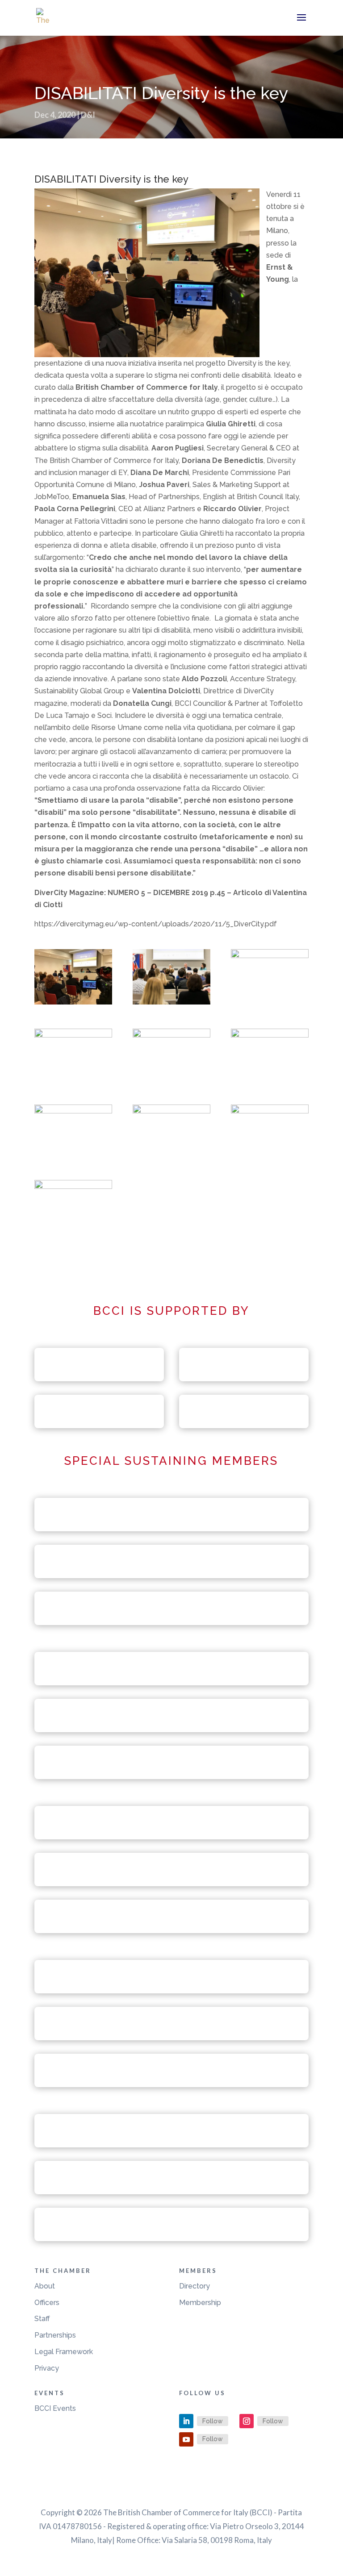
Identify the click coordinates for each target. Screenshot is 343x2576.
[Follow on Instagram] (247, 2421)
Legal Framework (64, 2352)
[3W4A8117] (270, 1056)
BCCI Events (55, 2408)
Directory (195, 2286)
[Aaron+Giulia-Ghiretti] (73, 979)
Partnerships (55, 2335)
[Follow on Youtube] (186, 2439)
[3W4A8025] (270, 1132)
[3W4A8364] (270, 977)
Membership (200, 2303)
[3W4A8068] (73, 1208)
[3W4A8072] (171, 1132)
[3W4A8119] (73, 1056)
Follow (213, 2421)
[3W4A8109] (171, 1056)
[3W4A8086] (73, 1132)
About (45, 2286)
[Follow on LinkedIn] (186, 2421)
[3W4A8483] (171, 979)
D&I (88, 115)
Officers (47, 2303)
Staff (42, 2319)
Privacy (47, 2368)
